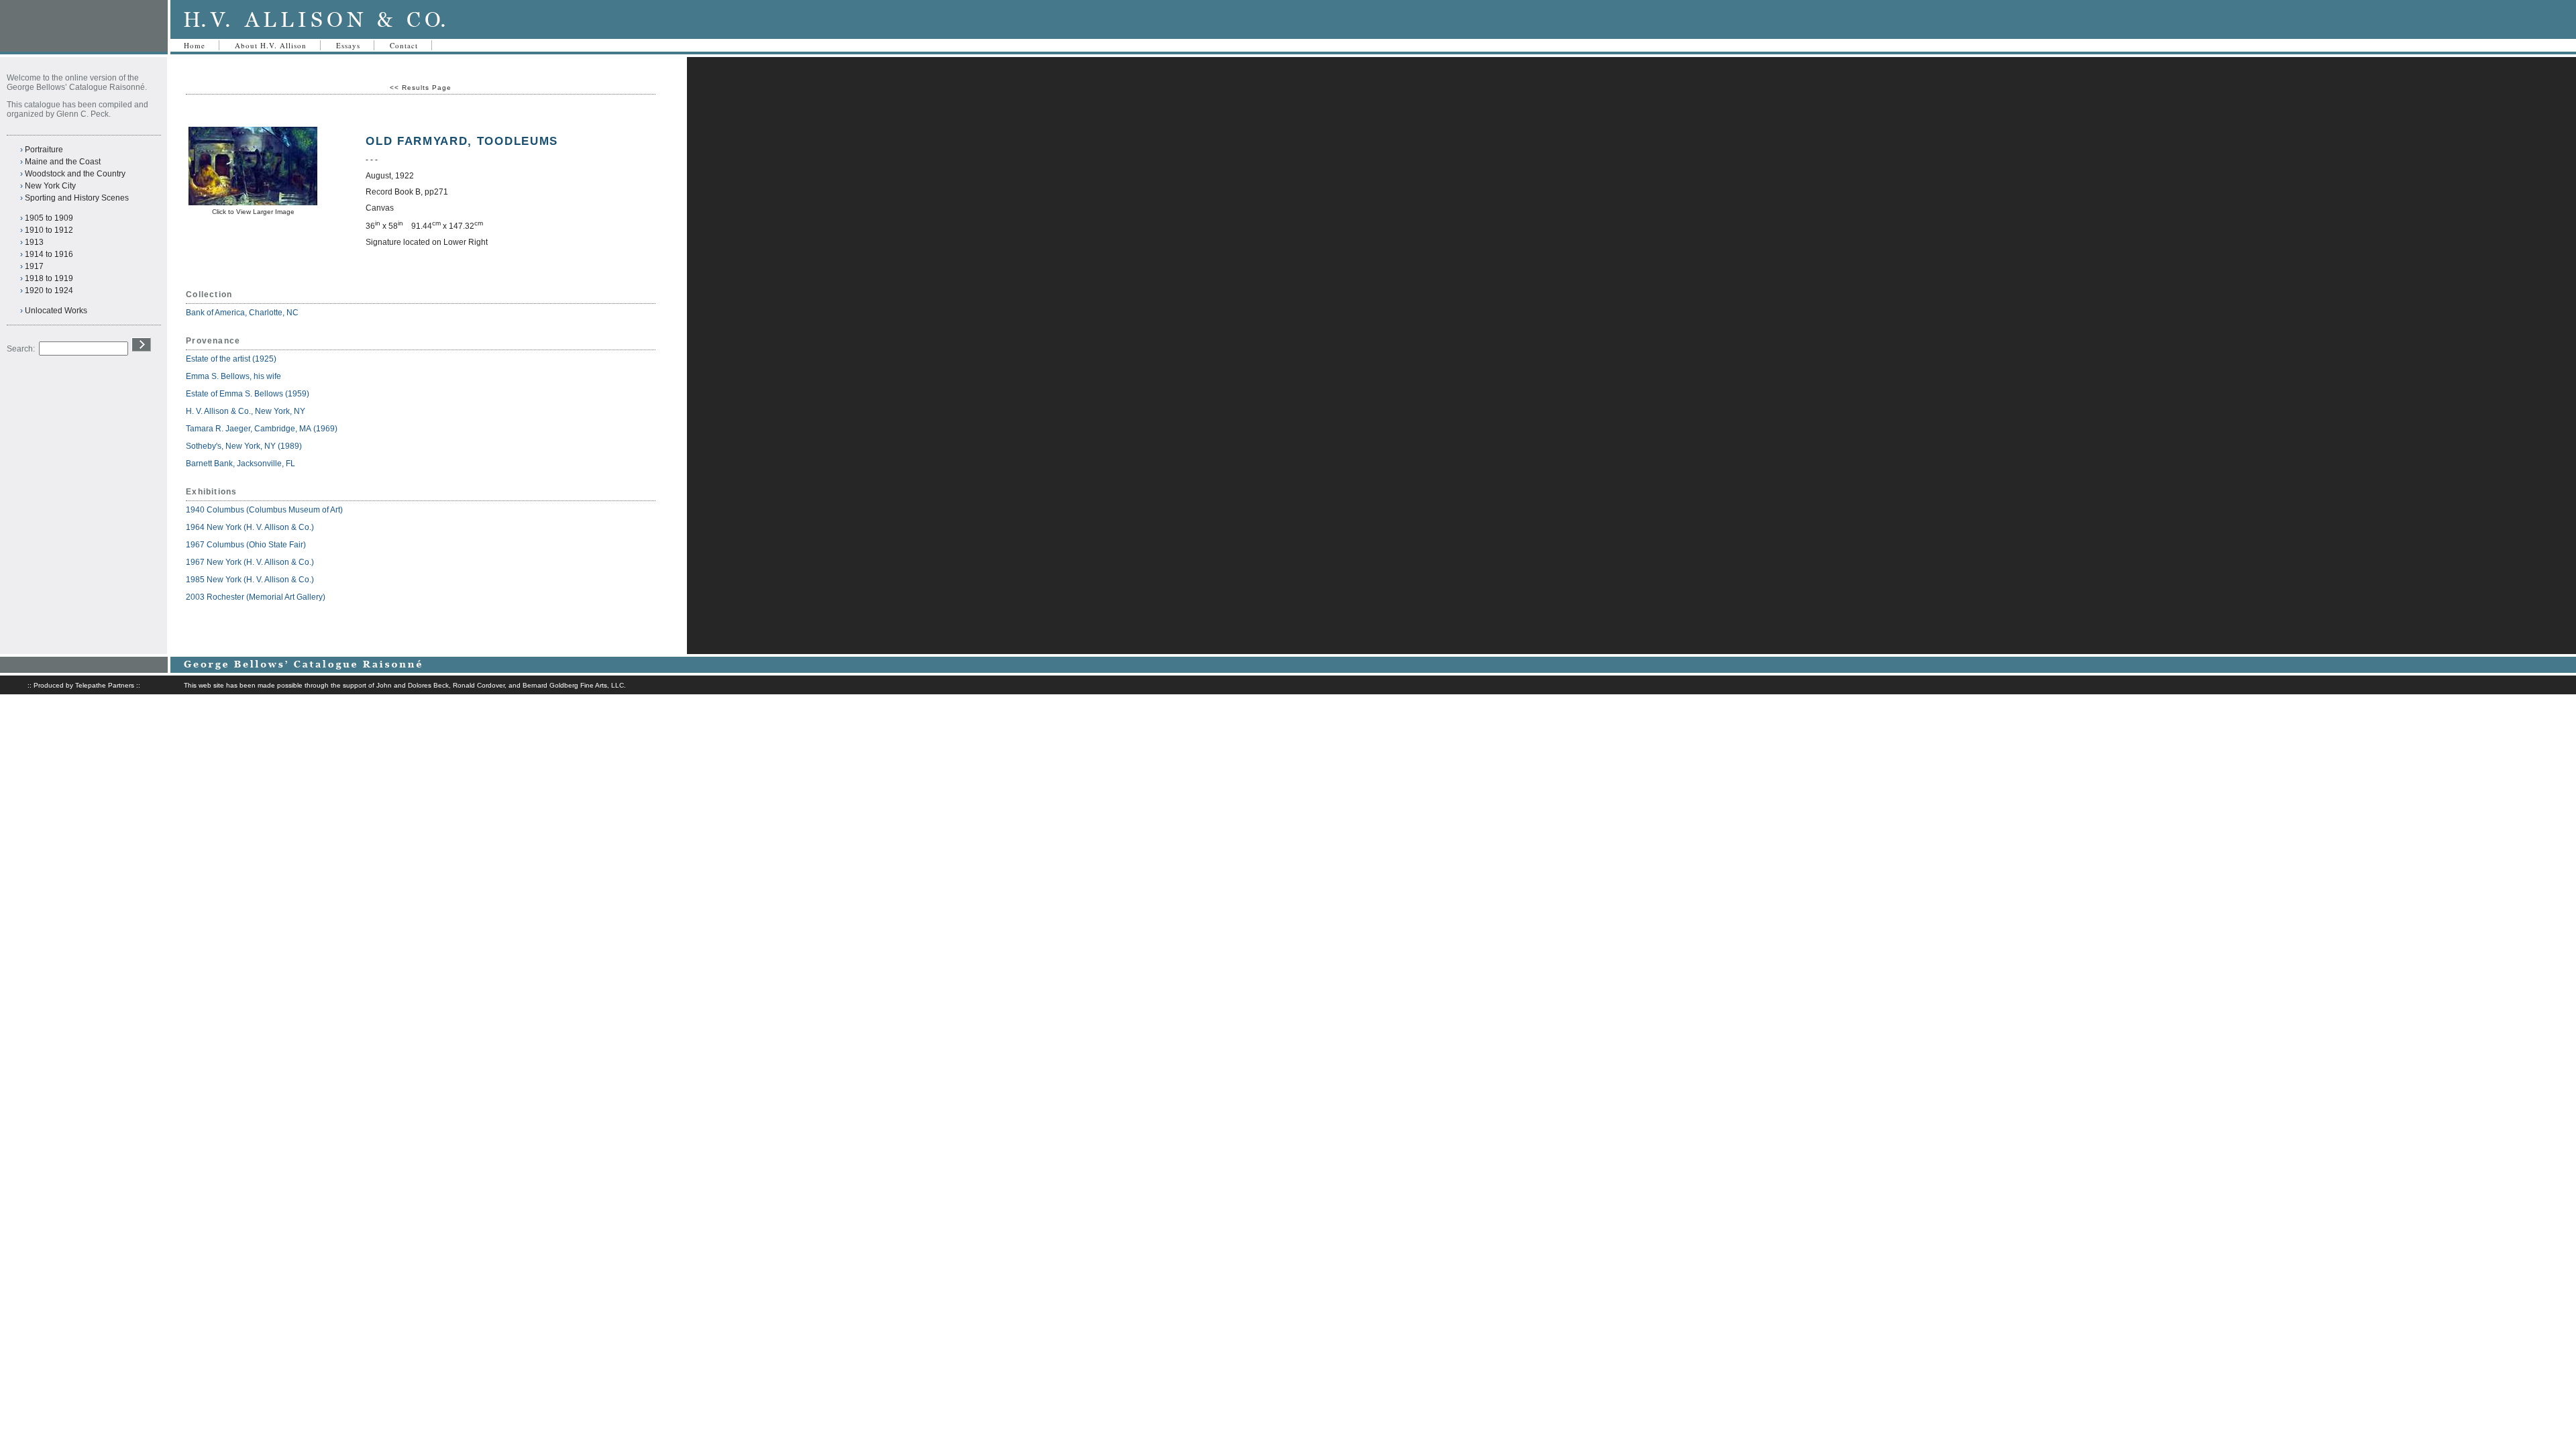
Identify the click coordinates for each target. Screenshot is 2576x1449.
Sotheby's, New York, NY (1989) (244, 446)
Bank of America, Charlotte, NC (242, 313)
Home (195, 45)
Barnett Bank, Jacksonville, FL (241, 464)
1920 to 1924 (49, 290)
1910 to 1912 (49, 230)
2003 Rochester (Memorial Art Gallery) (256, 597)
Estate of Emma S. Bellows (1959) (248, 394)
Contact (404, 45)
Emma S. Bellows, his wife (234, 376)
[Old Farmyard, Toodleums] (253, 203)
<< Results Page (421, 88)
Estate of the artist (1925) (231, 359)
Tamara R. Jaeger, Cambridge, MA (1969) (262, 429)
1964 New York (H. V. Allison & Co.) (250, 527)
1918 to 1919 (49, 278)
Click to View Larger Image (253, 212)
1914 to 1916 (49, 254)
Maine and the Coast (63, 162)
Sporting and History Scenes (77, 198)
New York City (50, 186)
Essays (348, 45)
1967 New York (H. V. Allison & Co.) (250, 562)
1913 (34, 242)
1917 (34, 266)
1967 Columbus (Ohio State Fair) (246, 545)
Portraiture (44, 150)
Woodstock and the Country (75, 174)
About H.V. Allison (271, 45)
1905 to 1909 (49, 218)
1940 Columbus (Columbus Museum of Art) (264, 510)
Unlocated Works (56, 311)
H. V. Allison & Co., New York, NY (247, 411)
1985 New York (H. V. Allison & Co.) (250, 580)
